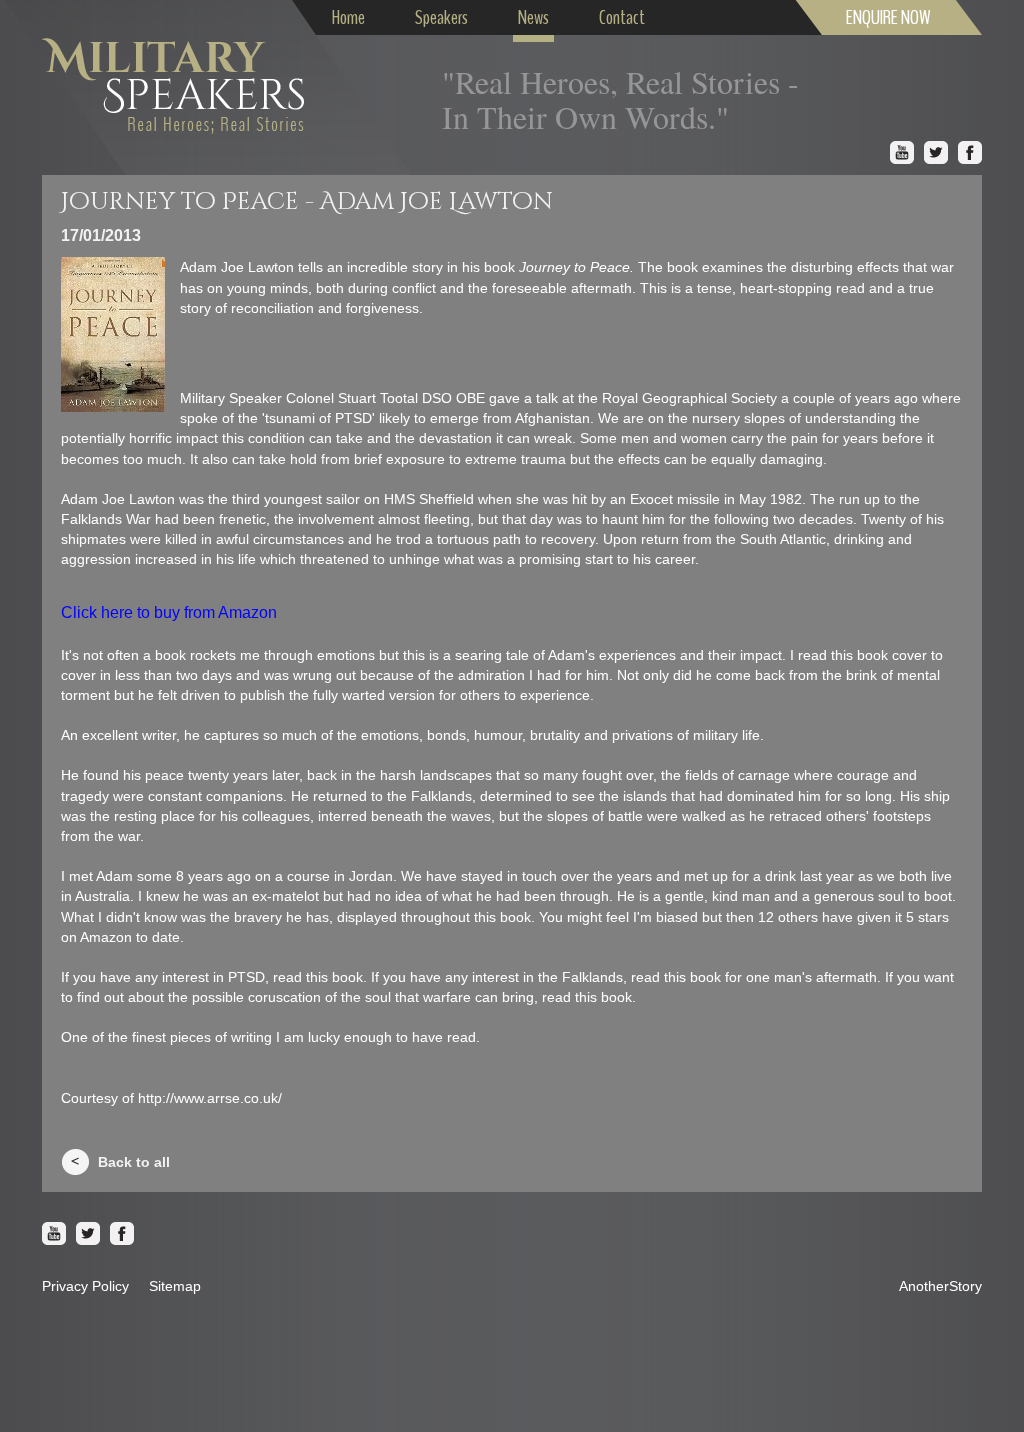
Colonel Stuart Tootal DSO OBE (385, 398)
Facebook (970, 153)
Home (348, 17)
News (533, 17)
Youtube (902, 153)
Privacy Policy (85, 1286)
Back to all (134, 1162)
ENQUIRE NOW (888, 17)
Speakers (441, 17)
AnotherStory (940, 1286)
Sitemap (175, 1286)
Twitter (936, 153)
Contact (622, 17)
